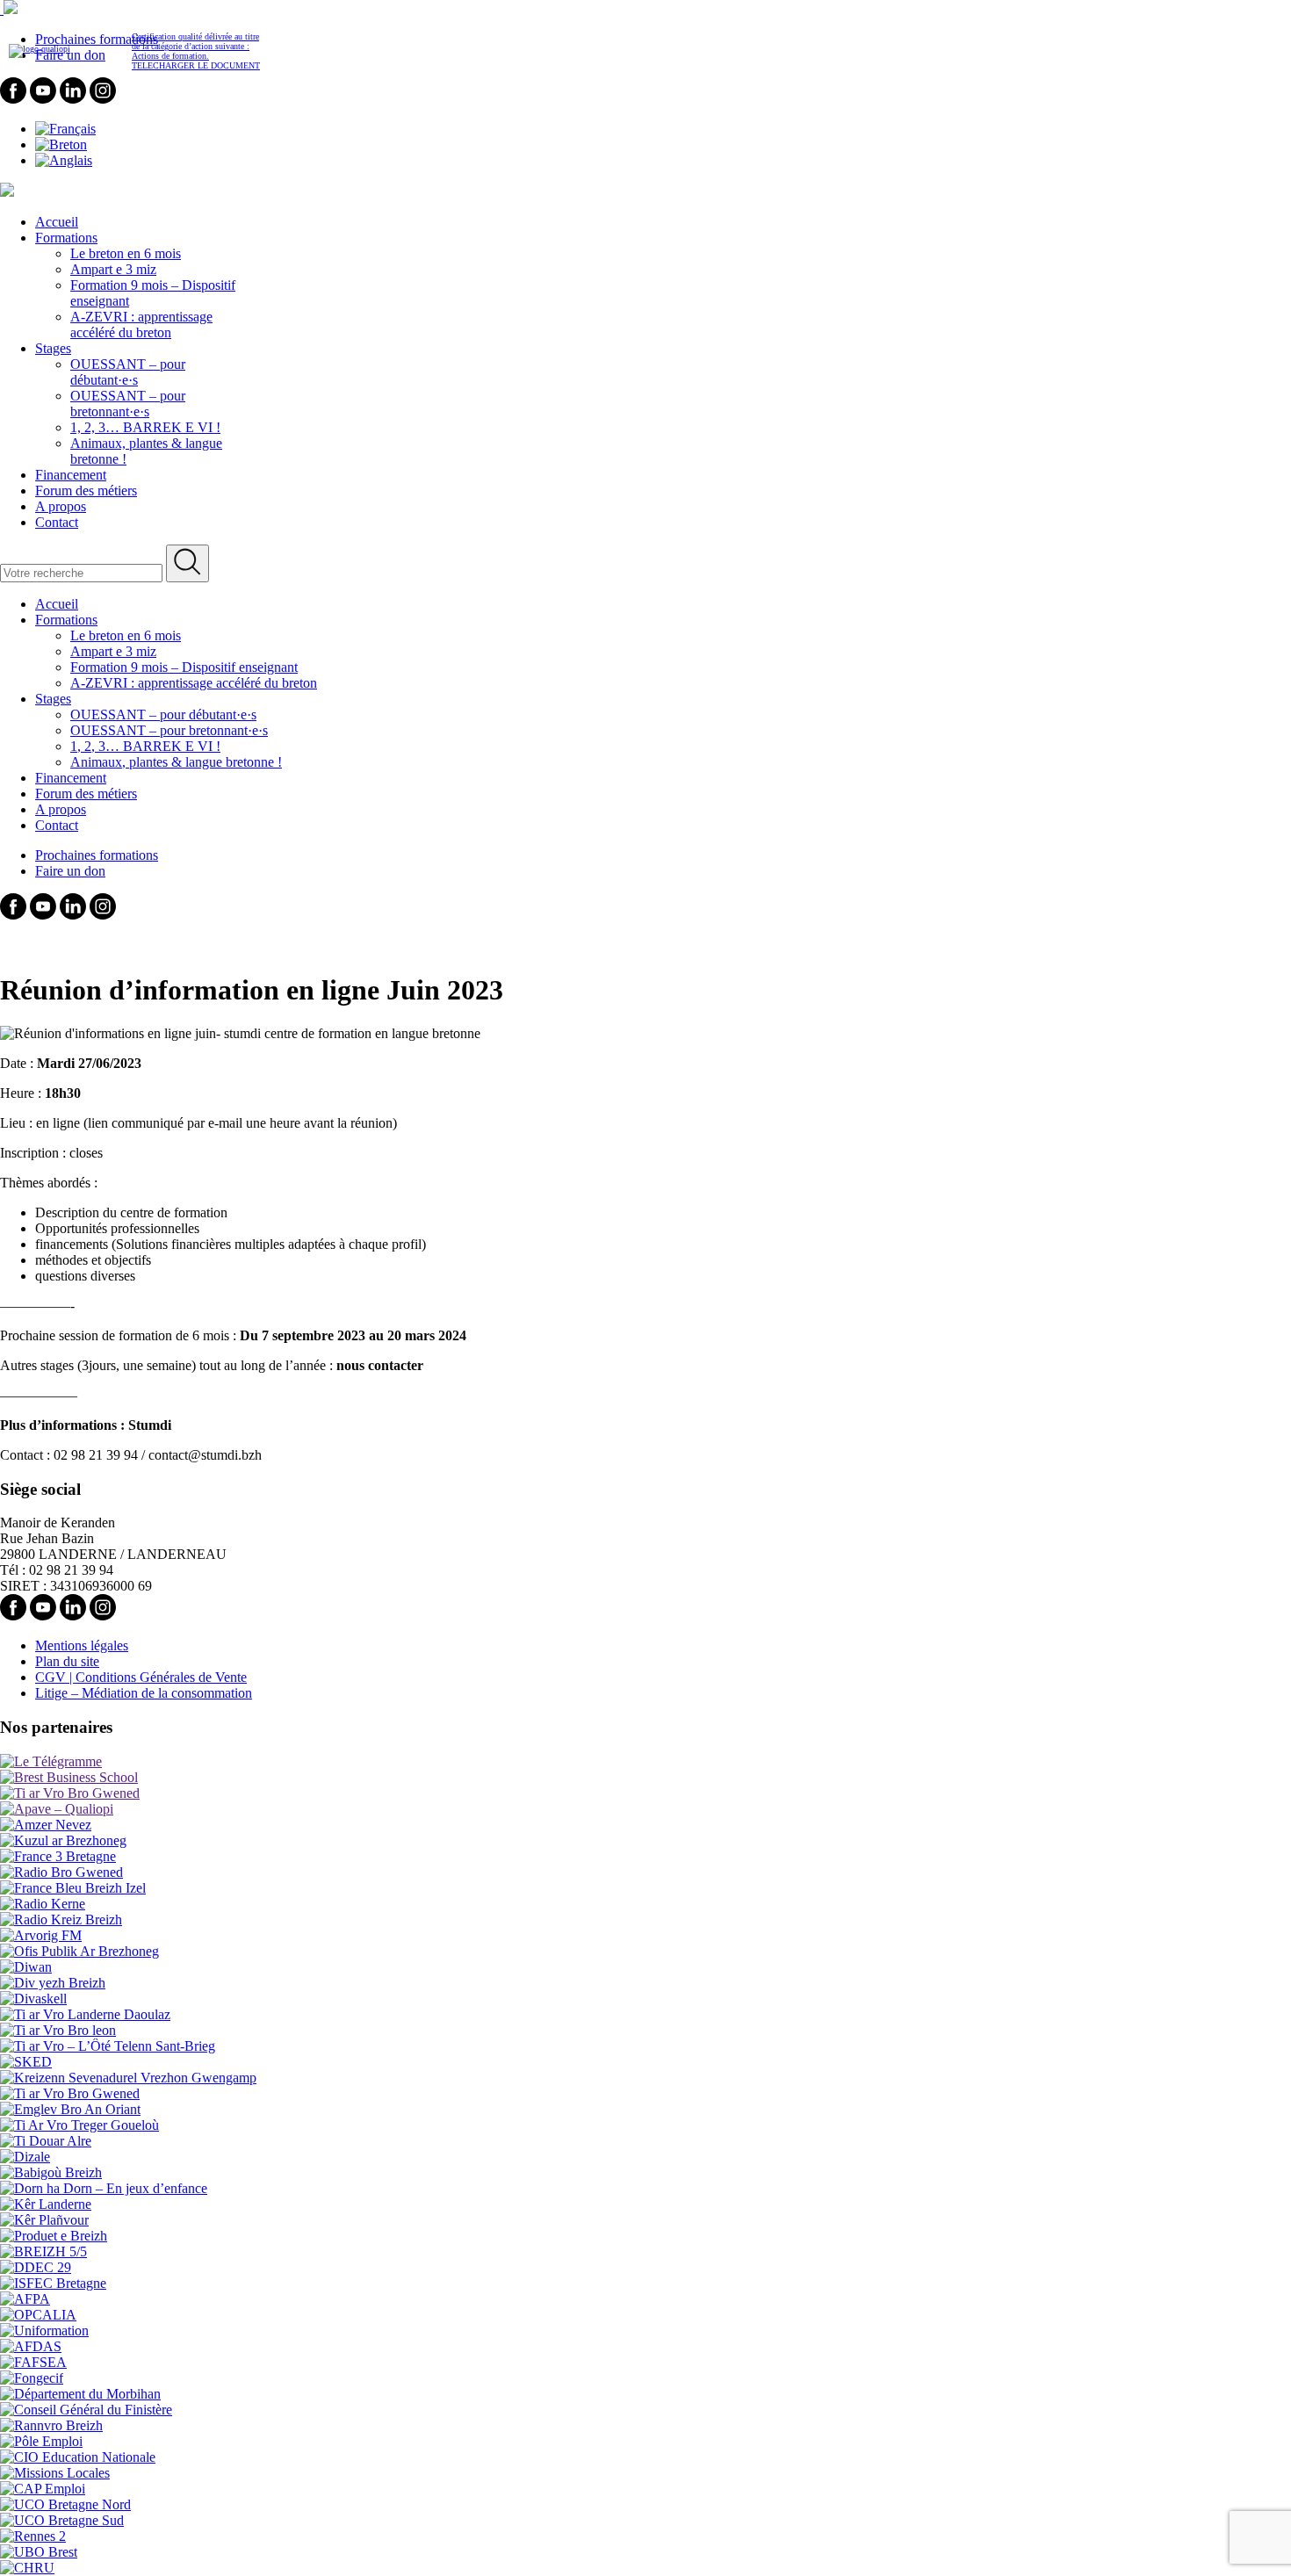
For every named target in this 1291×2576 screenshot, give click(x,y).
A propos (61, 506)
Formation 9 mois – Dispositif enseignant (184, 667)
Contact (57, 522)
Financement (71, 475)
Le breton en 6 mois (126, 253)
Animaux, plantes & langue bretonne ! (176, 762)
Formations (66, 238)
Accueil (57, 222)
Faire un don (70, 871)
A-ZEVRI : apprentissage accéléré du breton (141, 325)
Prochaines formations (97, 855)
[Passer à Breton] (61, 144)
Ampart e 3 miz (113, 269)
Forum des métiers (86, 491)
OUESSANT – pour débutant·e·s (128, 372)
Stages (53, 348)
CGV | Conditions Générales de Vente (141, 1677)
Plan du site (67, 1661)
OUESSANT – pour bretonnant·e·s (128, 404)
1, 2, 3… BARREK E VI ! (145, 427)
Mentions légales (82, 1645)
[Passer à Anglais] (64, 160)
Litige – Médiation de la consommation (144, 1693)
